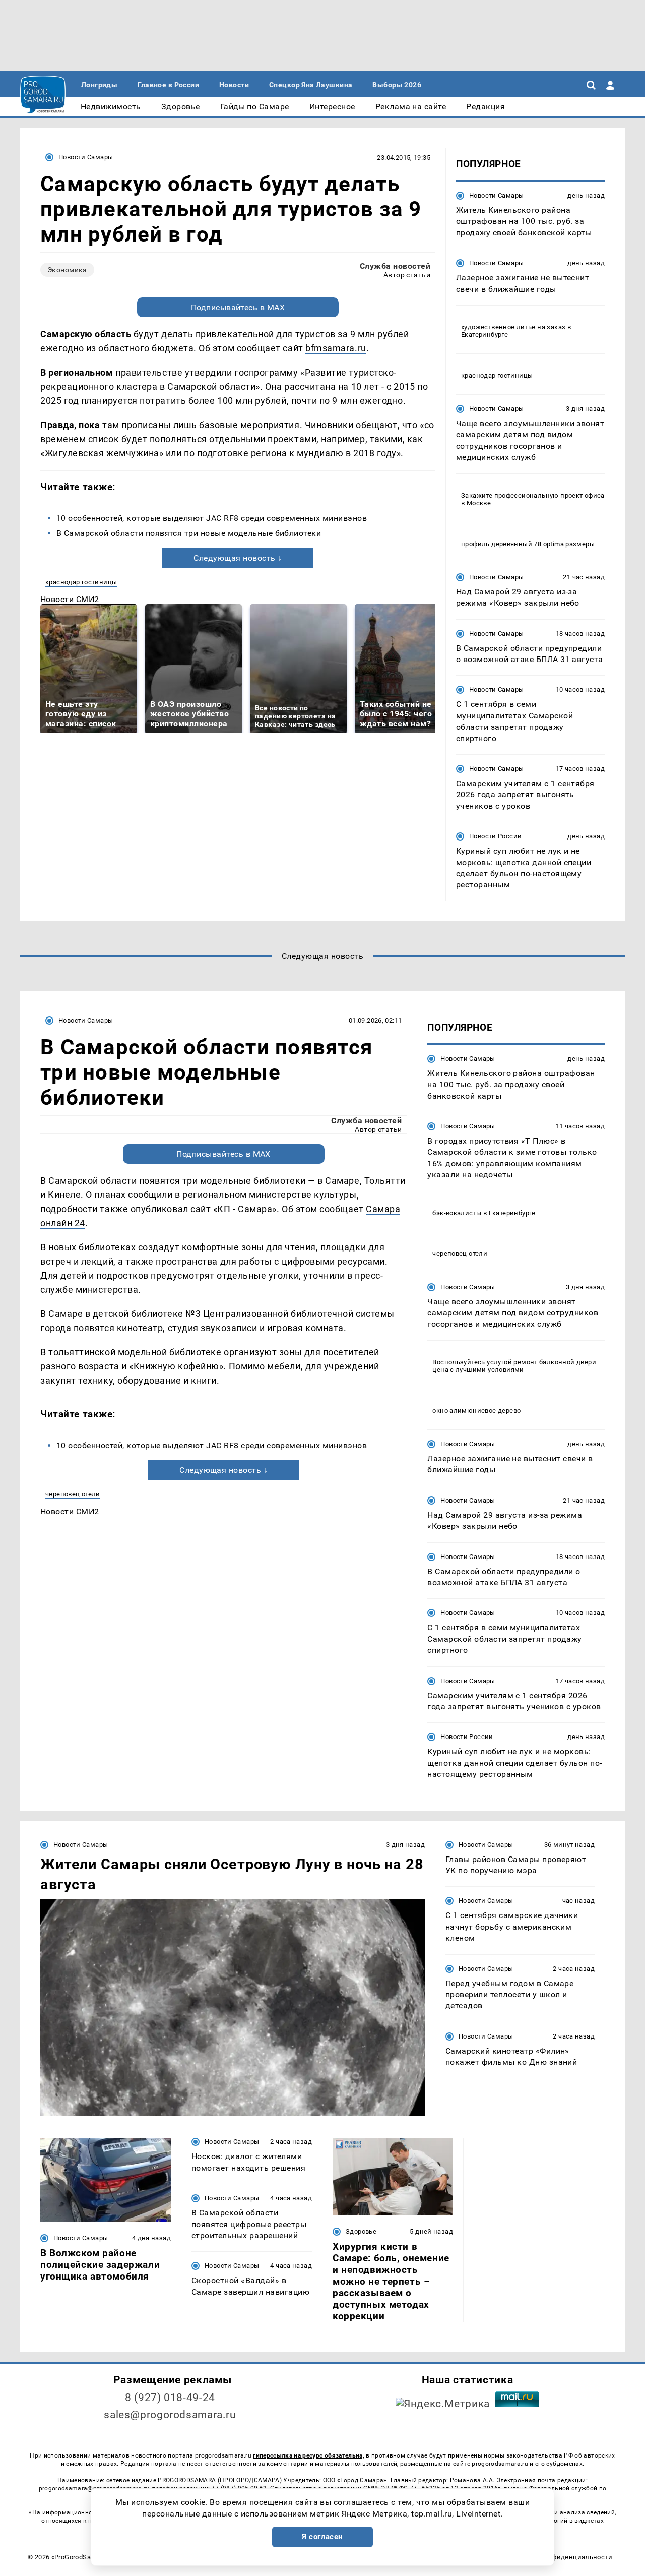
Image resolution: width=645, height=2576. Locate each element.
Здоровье (361, 2231)
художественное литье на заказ (513, 327)
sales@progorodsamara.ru (170, 2415)
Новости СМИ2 (70, 599)
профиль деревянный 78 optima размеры (528, 544)
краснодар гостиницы (81, 582)
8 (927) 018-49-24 (170, 2398)
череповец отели (73, 1494)
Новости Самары (86, 157)
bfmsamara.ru (336, 348)
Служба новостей (395, 266)
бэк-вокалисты (457, 1213)
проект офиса (583, 495)
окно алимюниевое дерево (476, 1411)
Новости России (495, 836)
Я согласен (322, 2537)
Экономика (67, 270)
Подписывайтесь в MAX (238, 307)
